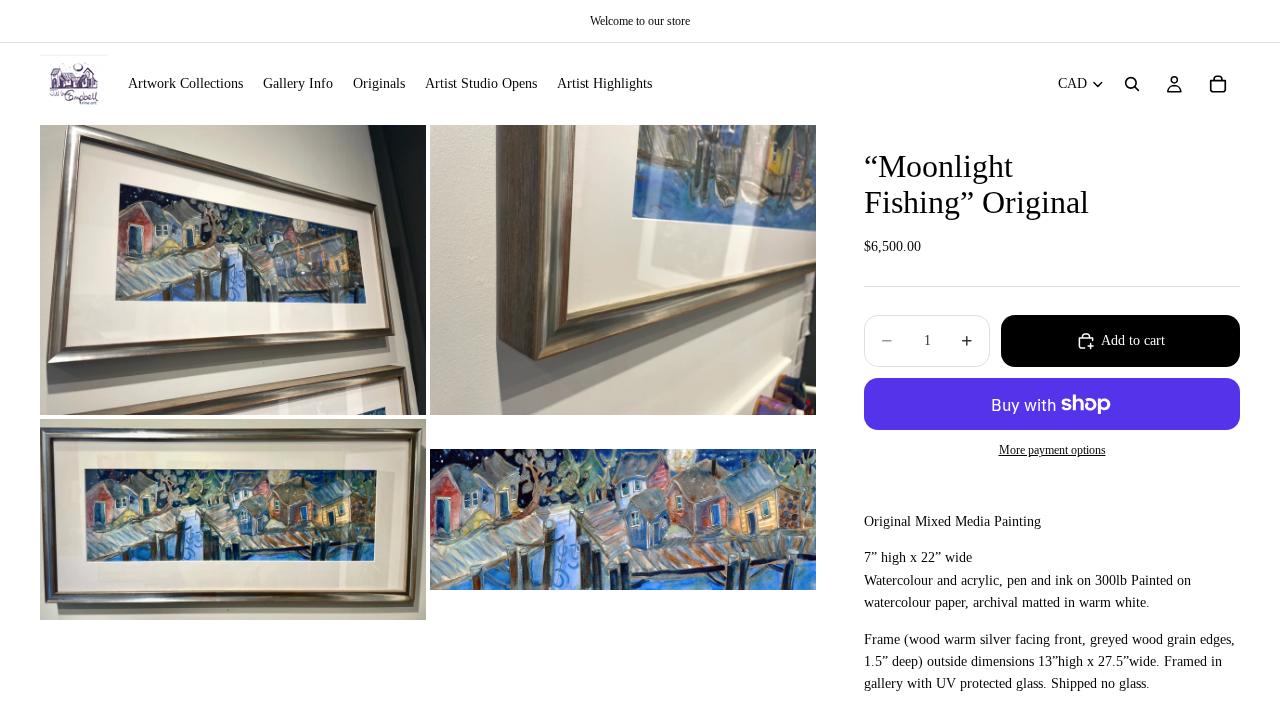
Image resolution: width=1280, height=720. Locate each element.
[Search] (1132, 84)
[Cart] (1218, 84)
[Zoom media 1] (233, 270)
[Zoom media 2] (623, 270)
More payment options (1052, 450)
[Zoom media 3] (233, 519)
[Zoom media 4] (623, 519)
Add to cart (1133, 340)
